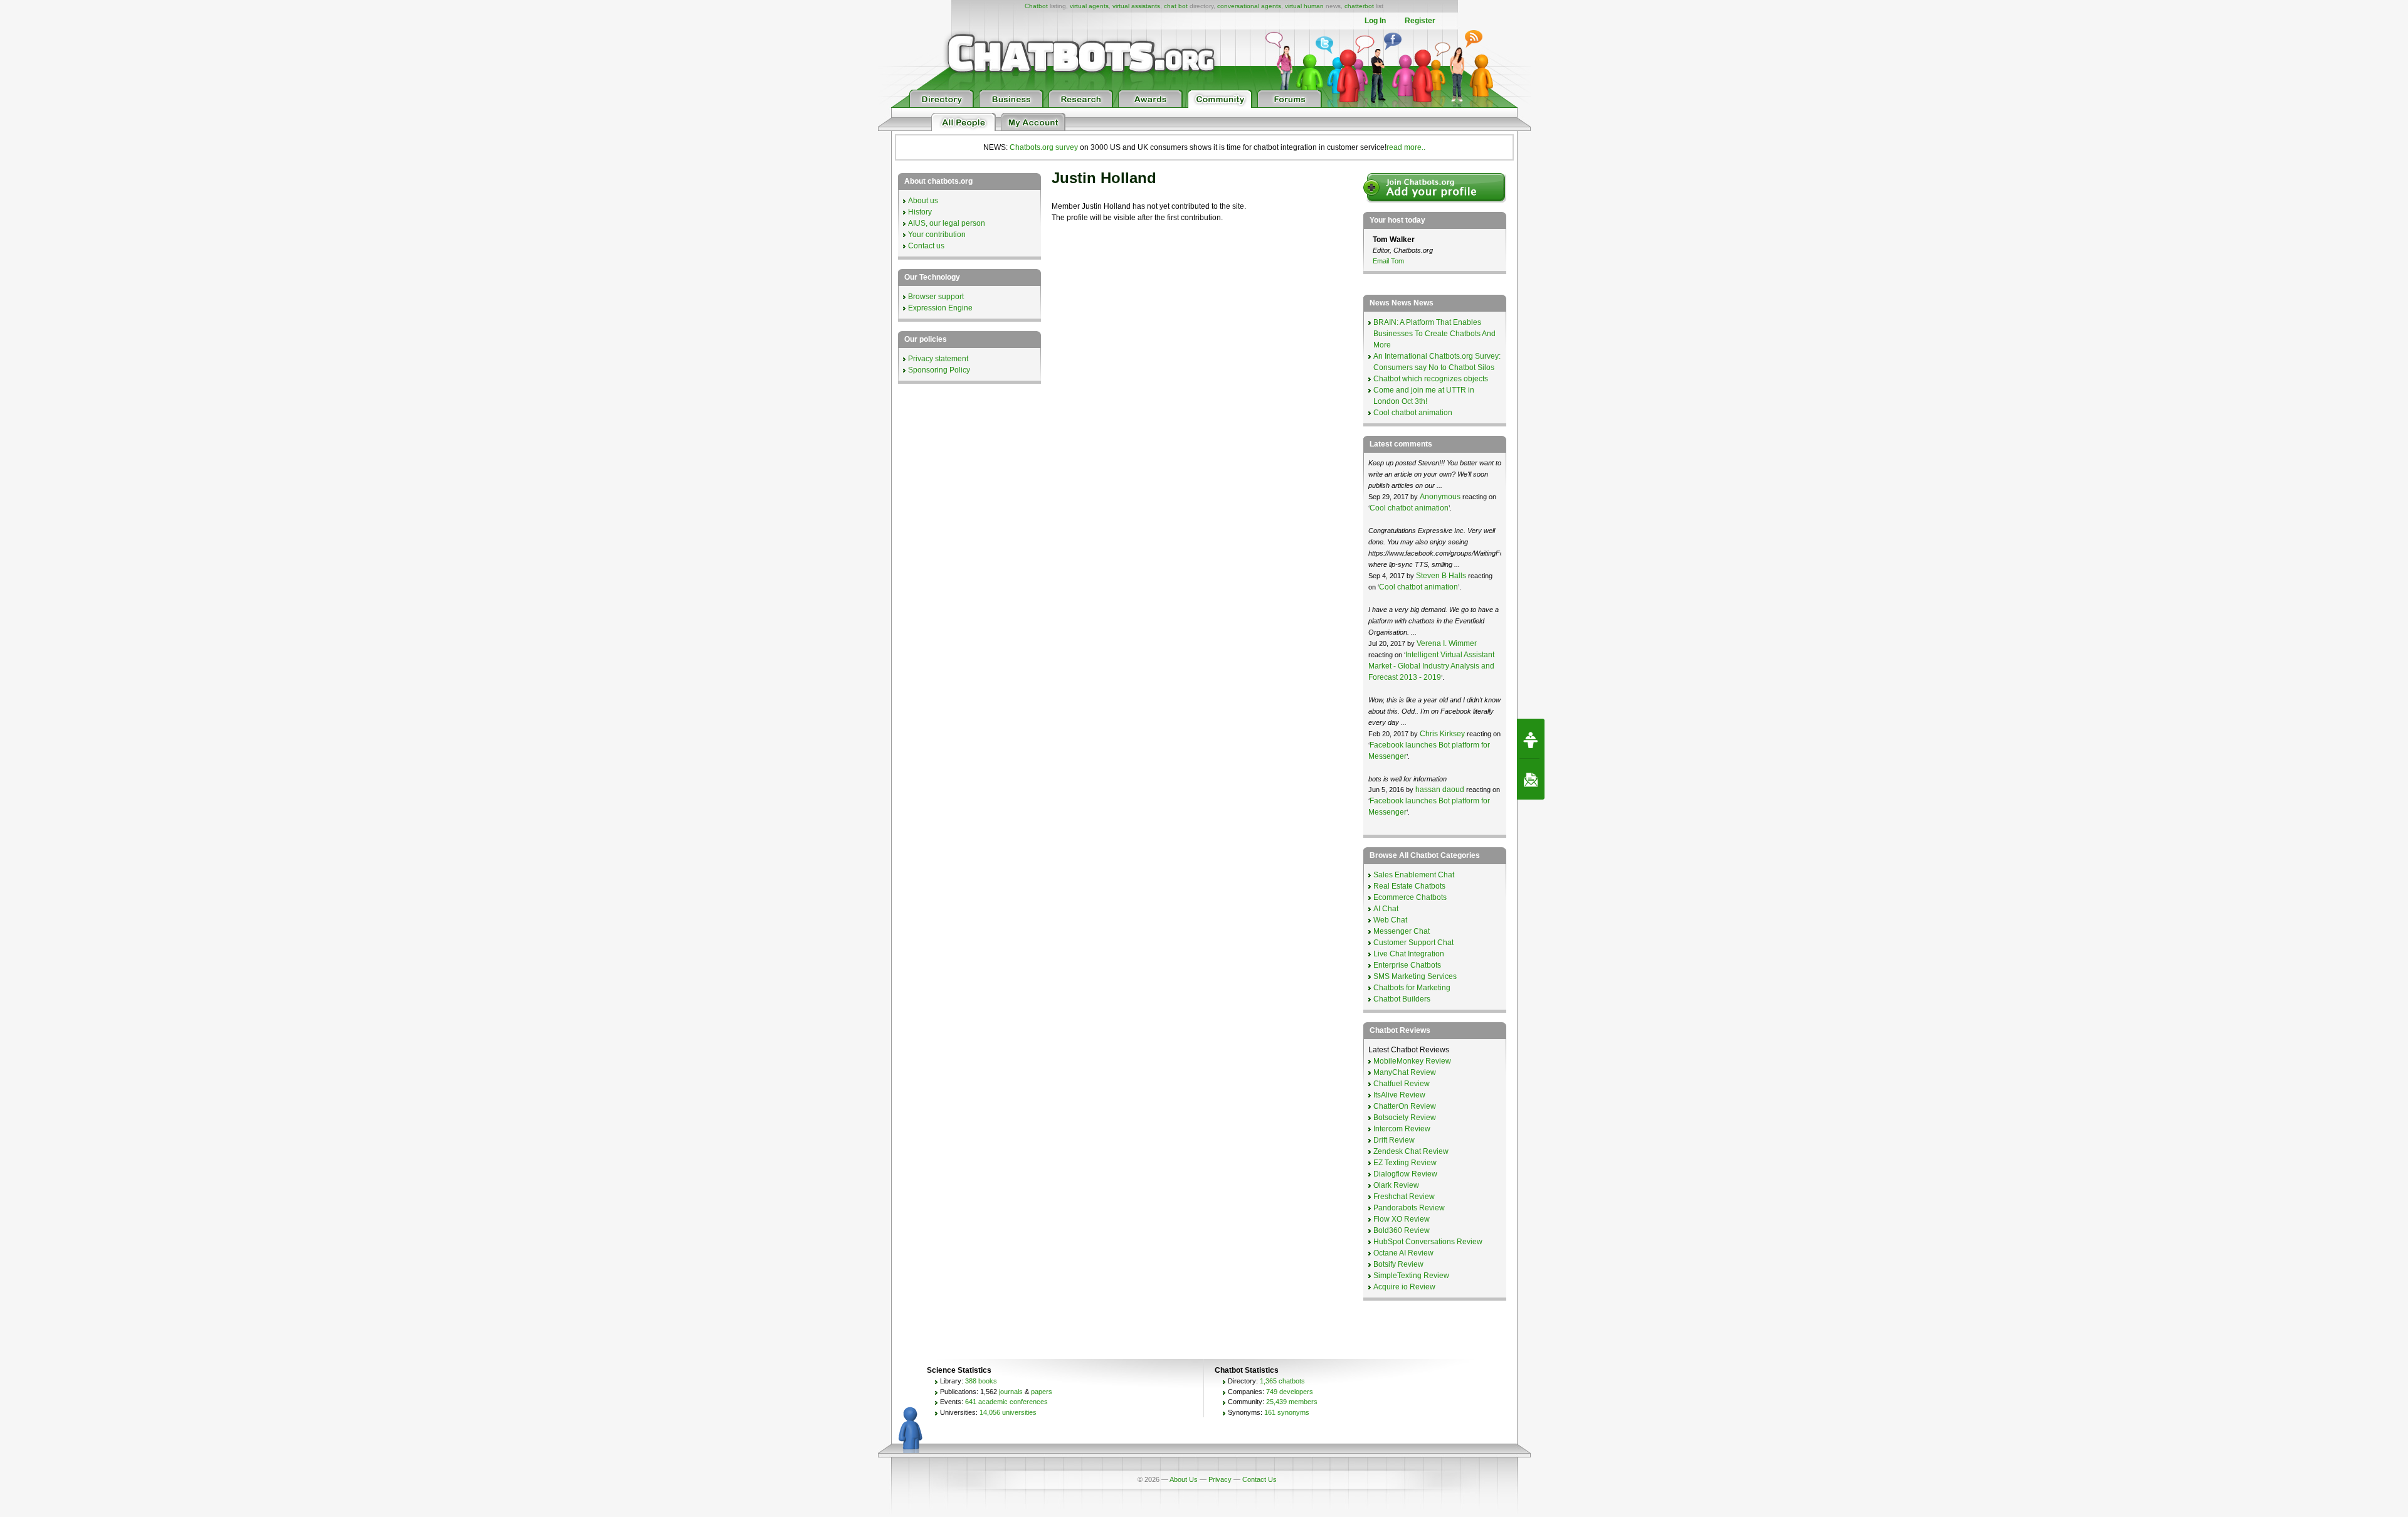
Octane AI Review (1403, 1253)
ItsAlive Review (1399, 1095)
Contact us (926, 246)
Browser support (936, 297)
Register (1420, 21)
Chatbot (1036, 6)
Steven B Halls (1441, 576)
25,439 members (1292, 1402)
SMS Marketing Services (1415, 976)
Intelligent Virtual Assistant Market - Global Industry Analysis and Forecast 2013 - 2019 (1431, 666)
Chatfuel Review (1402, 1084)
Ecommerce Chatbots (1410, 897)
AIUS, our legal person (947, 223)
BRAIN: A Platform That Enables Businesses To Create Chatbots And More (1434, 334)
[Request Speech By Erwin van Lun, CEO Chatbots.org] (1531, 739)
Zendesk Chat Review (1411, 1151)
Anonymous (1440, 497)
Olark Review (1396, 1185)
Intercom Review (1402, 1129)
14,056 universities (1008, 1412)
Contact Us (1259, 1479)
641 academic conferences (1006, 1402)
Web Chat (1390, 920)
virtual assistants (1136, 6)
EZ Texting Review (1405, 1163)
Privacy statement (938, 359)
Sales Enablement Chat (1414, 875)
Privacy (1220, 1479)
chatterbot (1359, 6)
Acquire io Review (1404, 1287)
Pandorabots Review (1409, 1208)
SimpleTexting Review (1411, 1276)
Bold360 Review (1402, 1230)
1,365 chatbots (1282, 1381)
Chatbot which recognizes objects (1431, 379)
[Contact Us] (1531, 780)
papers (1042, 1392)
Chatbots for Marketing (1412, 988)
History (920, 212)
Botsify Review (1398, 1264)
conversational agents (1249, 6)
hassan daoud (1440, 790)
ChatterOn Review (1405, 1106)
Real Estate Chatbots (1409, 886)
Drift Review (1394, 1140)
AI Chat (1386, 909)
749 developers (1290, 1392)
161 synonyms (1287, 1412)
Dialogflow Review (1405, 1174)
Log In (1375, 21)
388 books (981, 1381)
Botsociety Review (1405, 1118)
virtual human (1304, 6)
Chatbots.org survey (1044, 147)
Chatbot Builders (1402, 999)
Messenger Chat (1402, 931)
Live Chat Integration (1409, 954)
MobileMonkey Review (1412, 1061)
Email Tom (1388, 261)
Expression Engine (940, 308)
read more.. (1406, 147)
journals (1011, 1392)
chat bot (1176, 6)
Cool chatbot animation (1413, 413)
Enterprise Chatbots (1407, 965)
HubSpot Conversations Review (1428, 1242)
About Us (1184, 1479)
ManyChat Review (1405, 1072)
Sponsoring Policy (939, 370)
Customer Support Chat (1413, 943)
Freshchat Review (1404, 1197)
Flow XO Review (1402, 1219)
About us (923, 201)
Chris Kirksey (1442, 734)
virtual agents (1089, 6)
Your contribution (937, 235)
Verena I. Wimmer (1447, 643)
